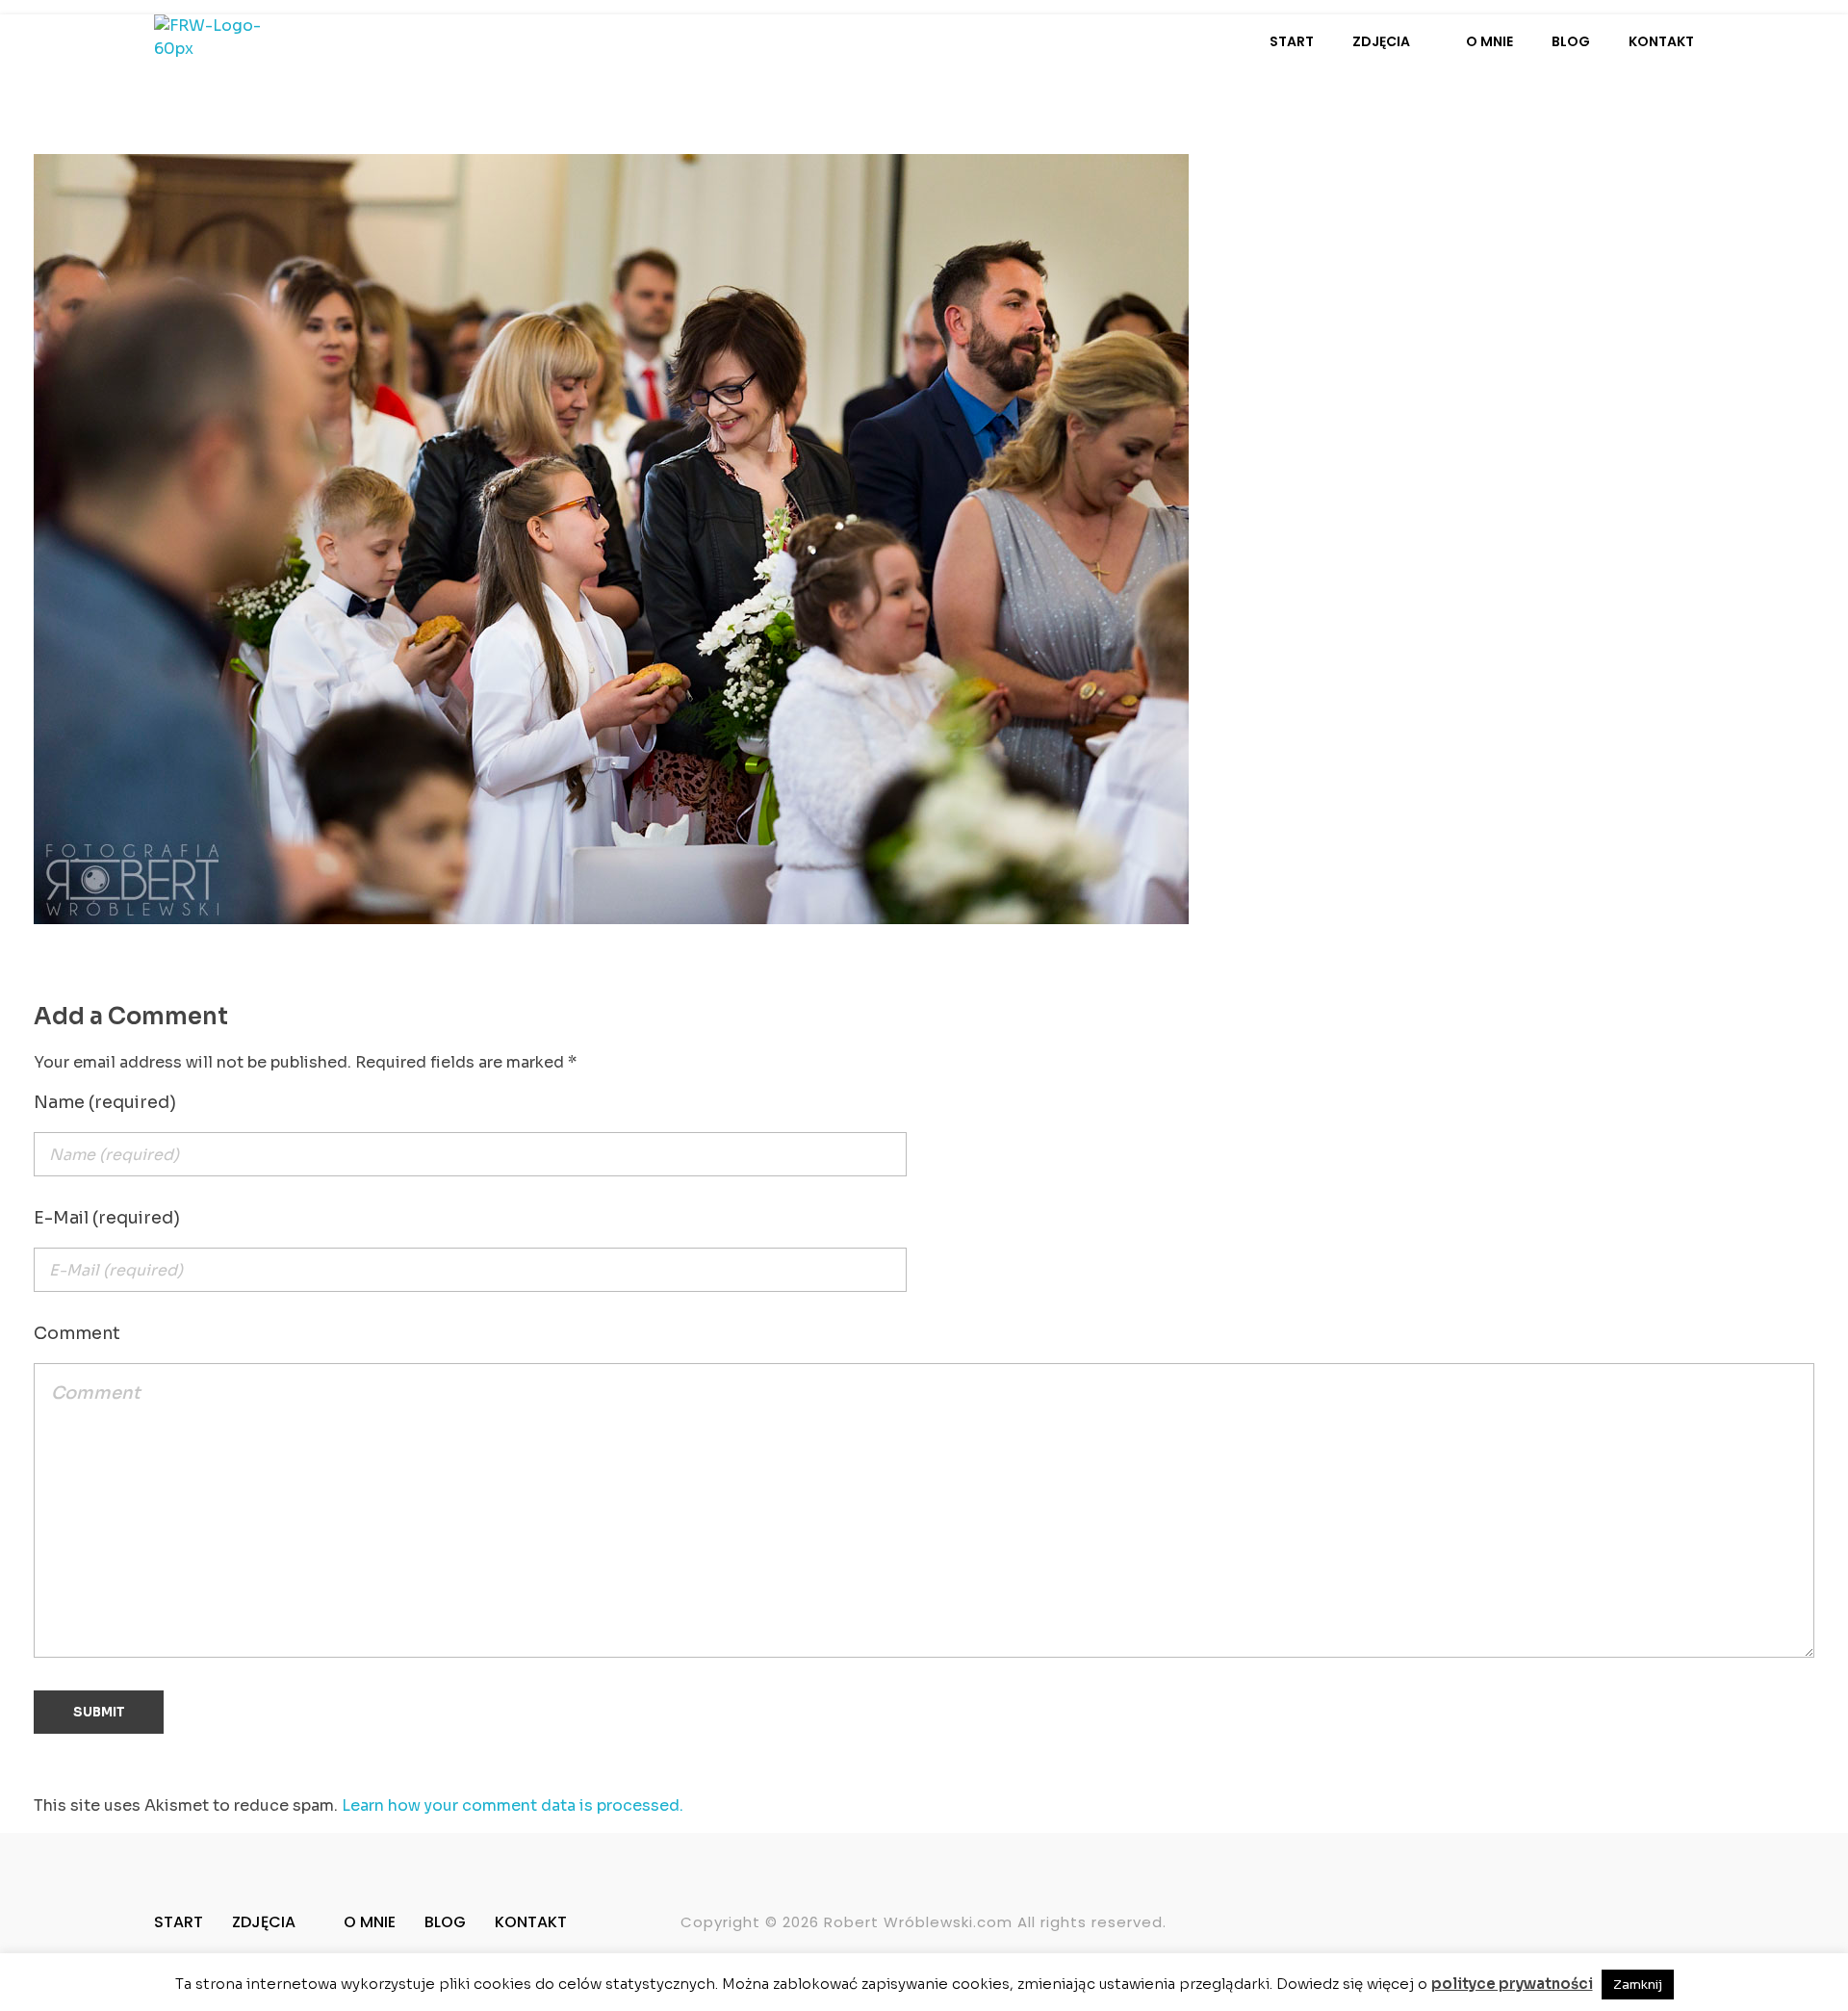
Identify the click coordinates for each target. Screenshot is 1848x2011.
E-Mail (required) (107, 1218)
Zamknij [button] (1638, 1985)
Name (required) (105, 1102)
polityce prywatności (1512, 1984)
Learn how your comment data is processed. (513, 1805)
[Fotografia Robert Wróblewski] (224, 43)
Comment (77, 1333)
